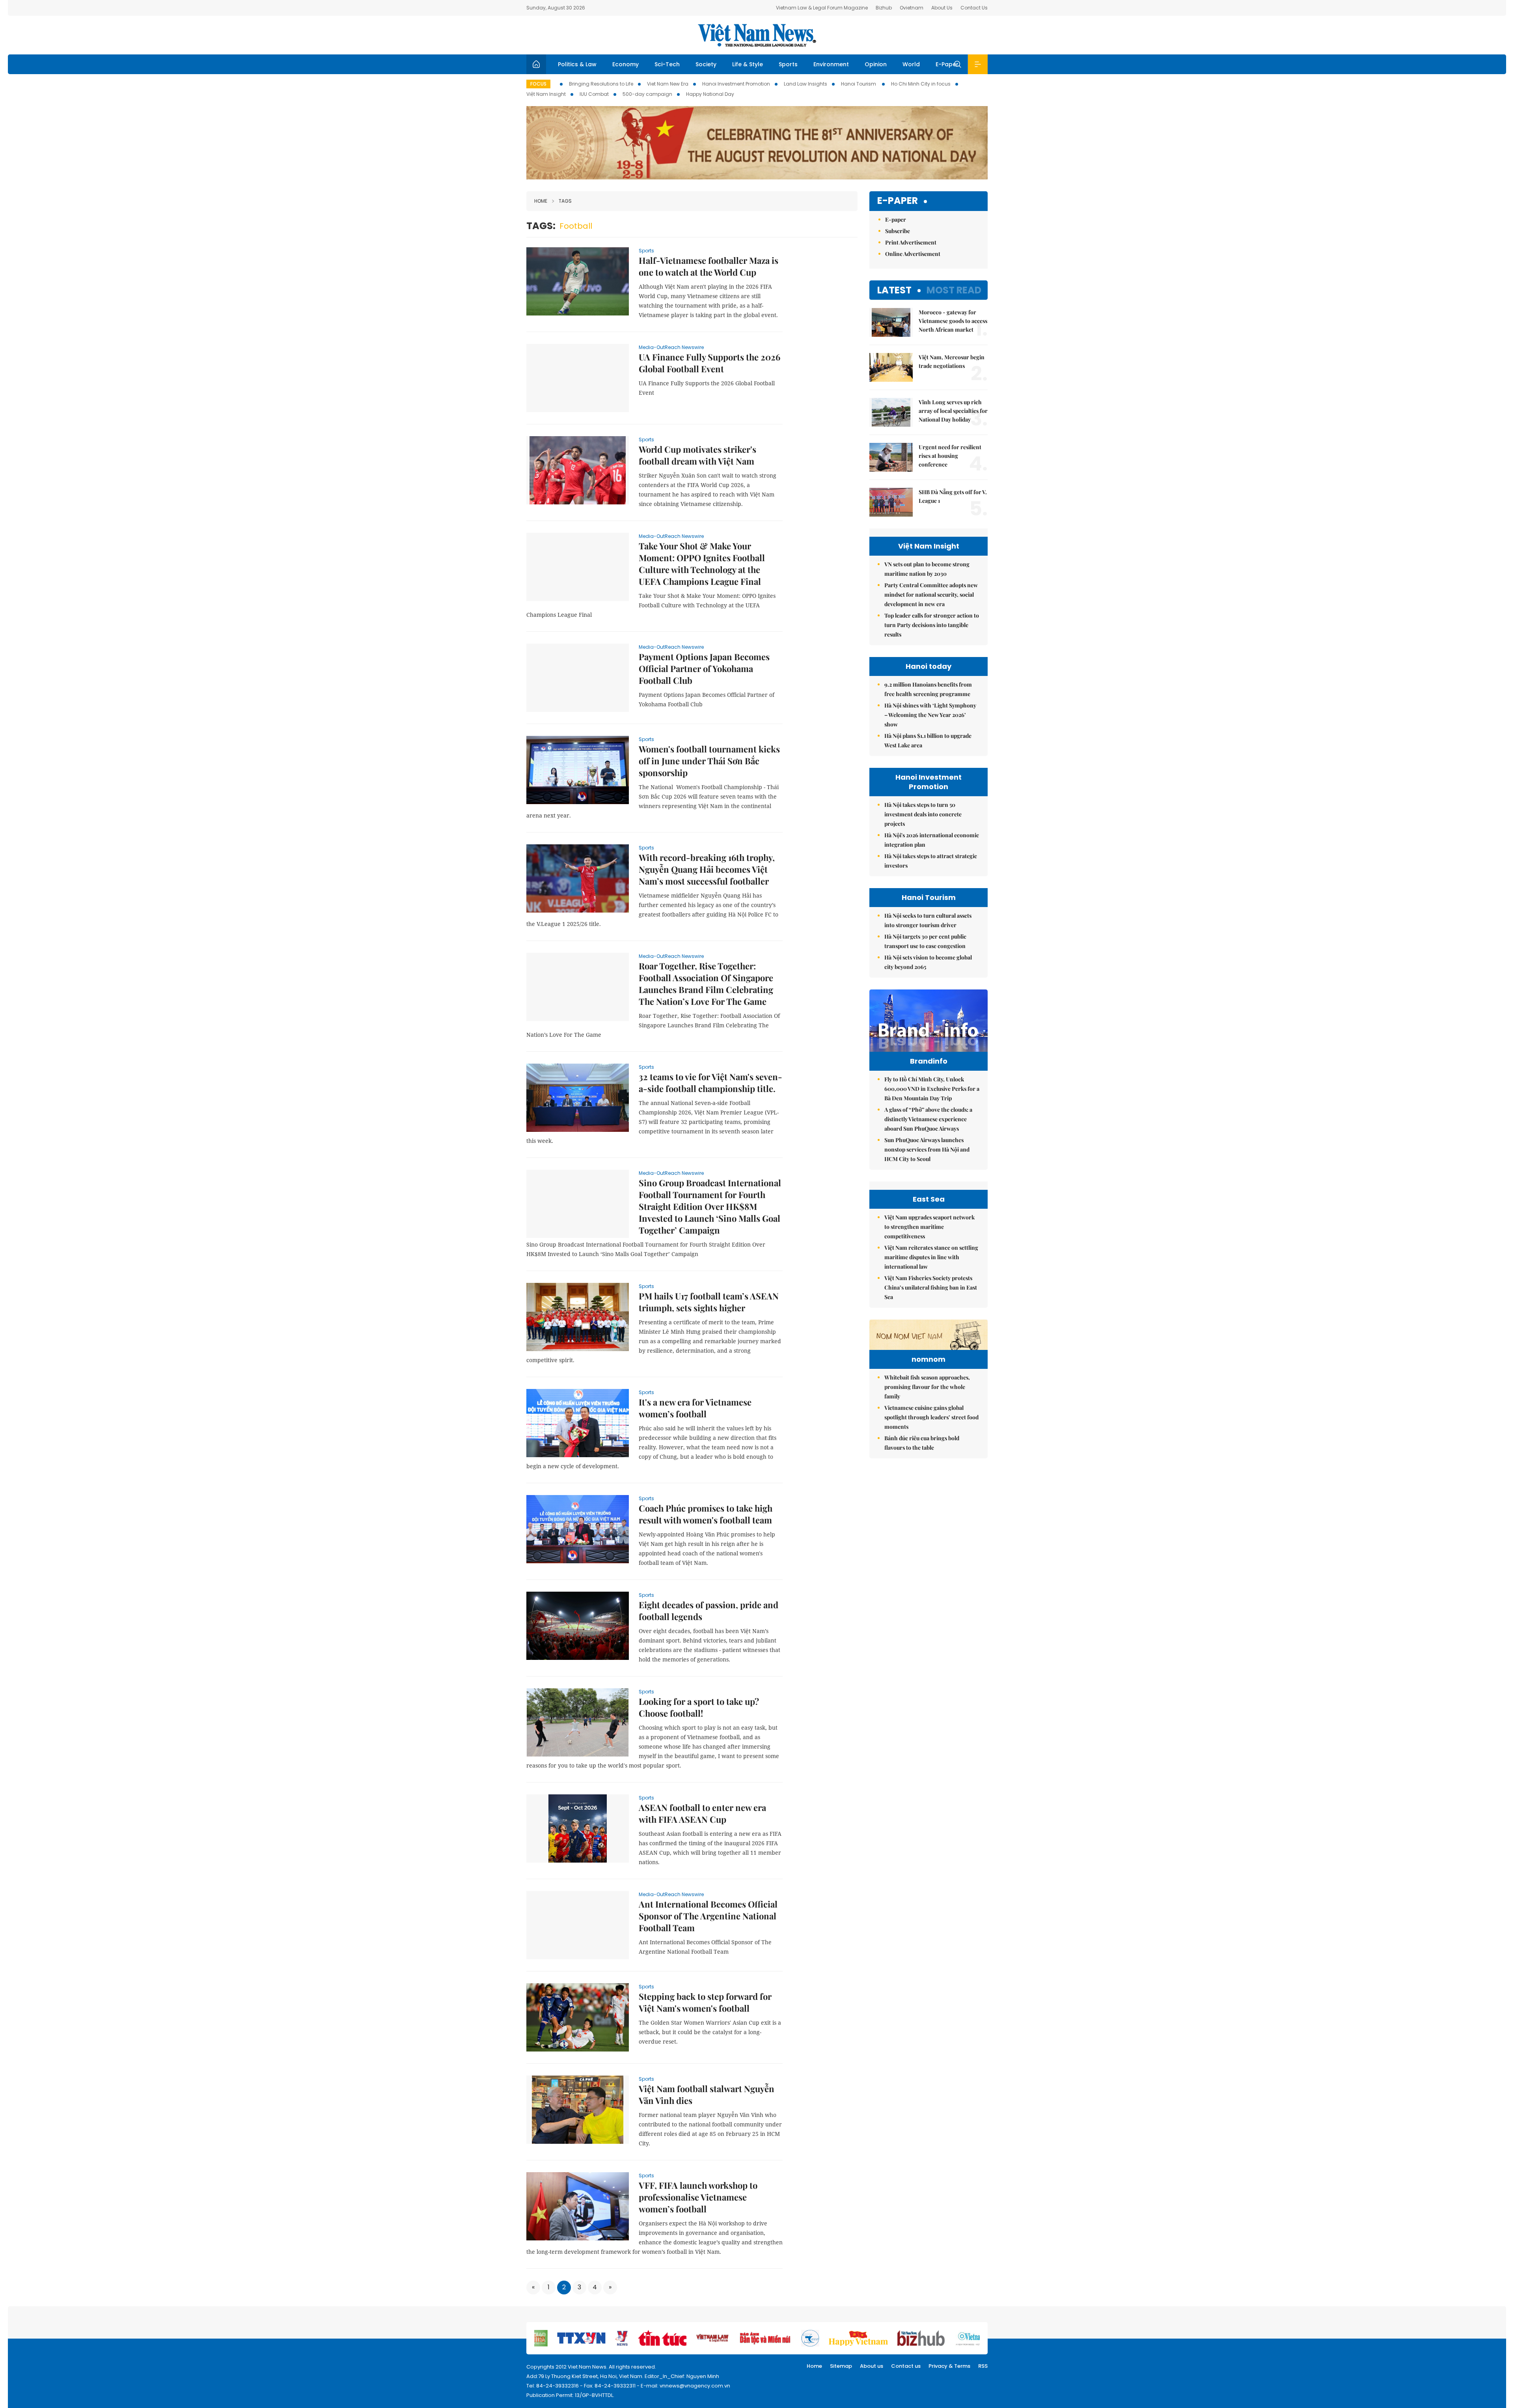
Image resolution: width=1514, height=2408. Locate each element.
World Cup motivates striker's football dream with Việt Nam (697, 455)
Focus (538, 84)
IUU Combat (594, 94)
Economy (626, 64)
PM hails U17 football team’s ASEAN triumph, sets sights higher (709, 1302)
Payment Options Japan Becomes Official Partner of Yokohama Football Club (704, 668)
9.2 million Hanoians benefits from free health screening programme (928, 689)
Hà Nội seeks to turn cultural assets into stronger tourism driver (928, 920)
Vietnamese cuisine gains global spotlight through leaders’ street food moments (931, 1417)
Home (541, 201)
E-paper (898, 201)
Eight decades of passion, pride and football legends (709, 1611)
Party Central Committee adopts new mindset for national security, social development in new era (931, 595)
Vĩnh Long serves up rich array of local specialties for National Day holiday (953, 411)
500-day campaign (647, 94)
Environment (831, 64)
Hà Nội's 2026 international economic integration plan (932, 840)
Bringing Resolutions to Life (601, 84)
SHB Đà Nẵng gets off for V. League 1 (953, 496)
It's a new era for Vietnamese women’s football (695, 1408)
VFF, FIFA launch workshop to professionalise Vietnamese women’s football (698, 2197)
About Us (942, 8)
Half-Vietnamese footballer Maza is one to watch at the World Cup (709, 266)
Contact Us (974, 8)
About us (872, 2366)
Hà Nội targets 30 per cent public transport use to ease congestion (925, 941)
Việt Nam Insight (546, 94)
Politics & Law (577, 64)
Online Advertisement (913, 254)
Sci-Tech (667, 64)
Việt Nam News (757, 35)
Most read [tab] (954, 290)
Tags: (541, 226)
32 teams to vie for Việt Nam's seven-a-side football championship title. (710, 1083)
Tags (565, 201)
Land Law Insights (805, 84)
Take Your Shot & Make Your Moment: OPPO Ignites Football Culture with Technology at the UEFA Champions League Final (702, 564)
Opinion (876, 64)
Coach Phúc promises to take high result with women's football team (706, 1514)
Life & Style (748, 64)
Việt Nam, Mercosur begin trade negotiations (952, 361)
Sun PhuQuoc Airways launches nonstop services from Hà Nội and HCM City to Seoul (927, 1149)
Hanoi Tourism (859, 84)
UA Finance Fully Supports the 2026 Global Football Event (709, 363)
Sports (788, 64)
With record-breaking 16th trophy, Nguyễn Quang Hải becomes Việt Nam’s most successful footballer (707, 869)
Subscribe (898, 231)
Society (706, 64)
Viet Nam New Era (668, 84)
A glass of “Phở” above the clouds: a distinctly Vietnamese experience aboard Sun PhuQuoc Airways (928, 1119)
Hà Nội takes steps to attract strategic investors (931, 861)
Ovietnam (912, 8)
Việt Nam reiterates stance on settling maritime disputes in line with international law (931, 1257)
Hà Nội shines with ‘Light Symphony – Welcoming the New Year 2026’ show (930, 715)
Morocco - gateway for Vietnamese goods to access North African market (953, 321)
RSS (983, 2366)
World (911, 64)
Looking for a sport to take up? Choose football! (699, 1707)
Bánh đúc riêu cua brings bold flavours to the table (922, 1443)
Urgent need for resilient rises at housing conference (950, 456)
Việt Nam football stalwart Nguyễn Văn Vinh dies (707, 2094)
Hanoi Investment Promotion (736, 84)
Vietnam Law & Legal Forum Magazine (822, 8)
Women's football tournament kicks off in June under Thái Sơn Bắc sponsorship (709, 761)
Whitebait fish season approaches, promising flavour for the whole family (927, 1387)
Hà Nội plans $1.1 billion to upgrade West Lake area (928, 740)
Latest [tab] (894, 290)
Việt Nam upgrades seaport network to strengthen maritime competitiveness (929, 1227)
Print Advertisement (911, 242)
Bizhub (884, 8)
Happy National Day (710, 94)
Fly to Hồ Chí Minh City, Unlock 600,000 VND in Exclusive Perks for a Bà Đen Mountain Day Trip (932, 1089)
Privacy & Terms (949, 2366)
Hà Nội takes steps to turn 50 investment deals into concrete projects (923, 814)
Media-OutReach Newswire (671, 347)
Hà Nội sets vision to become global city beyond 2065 (928, 962)
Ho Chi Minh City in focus (921, 84)
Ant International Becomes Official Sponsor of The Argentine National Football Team (708, 1916)
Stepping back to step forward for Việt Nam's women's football (705, 2002)
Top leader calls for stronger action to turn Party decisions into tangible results (932, 625)
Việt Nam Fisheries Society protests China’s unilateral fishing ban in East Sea (931, 1287)
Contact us (906, 2366)
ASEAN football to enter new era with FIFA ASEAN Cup (702, 1813)
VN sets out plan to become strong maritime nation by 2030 (927, 569)
